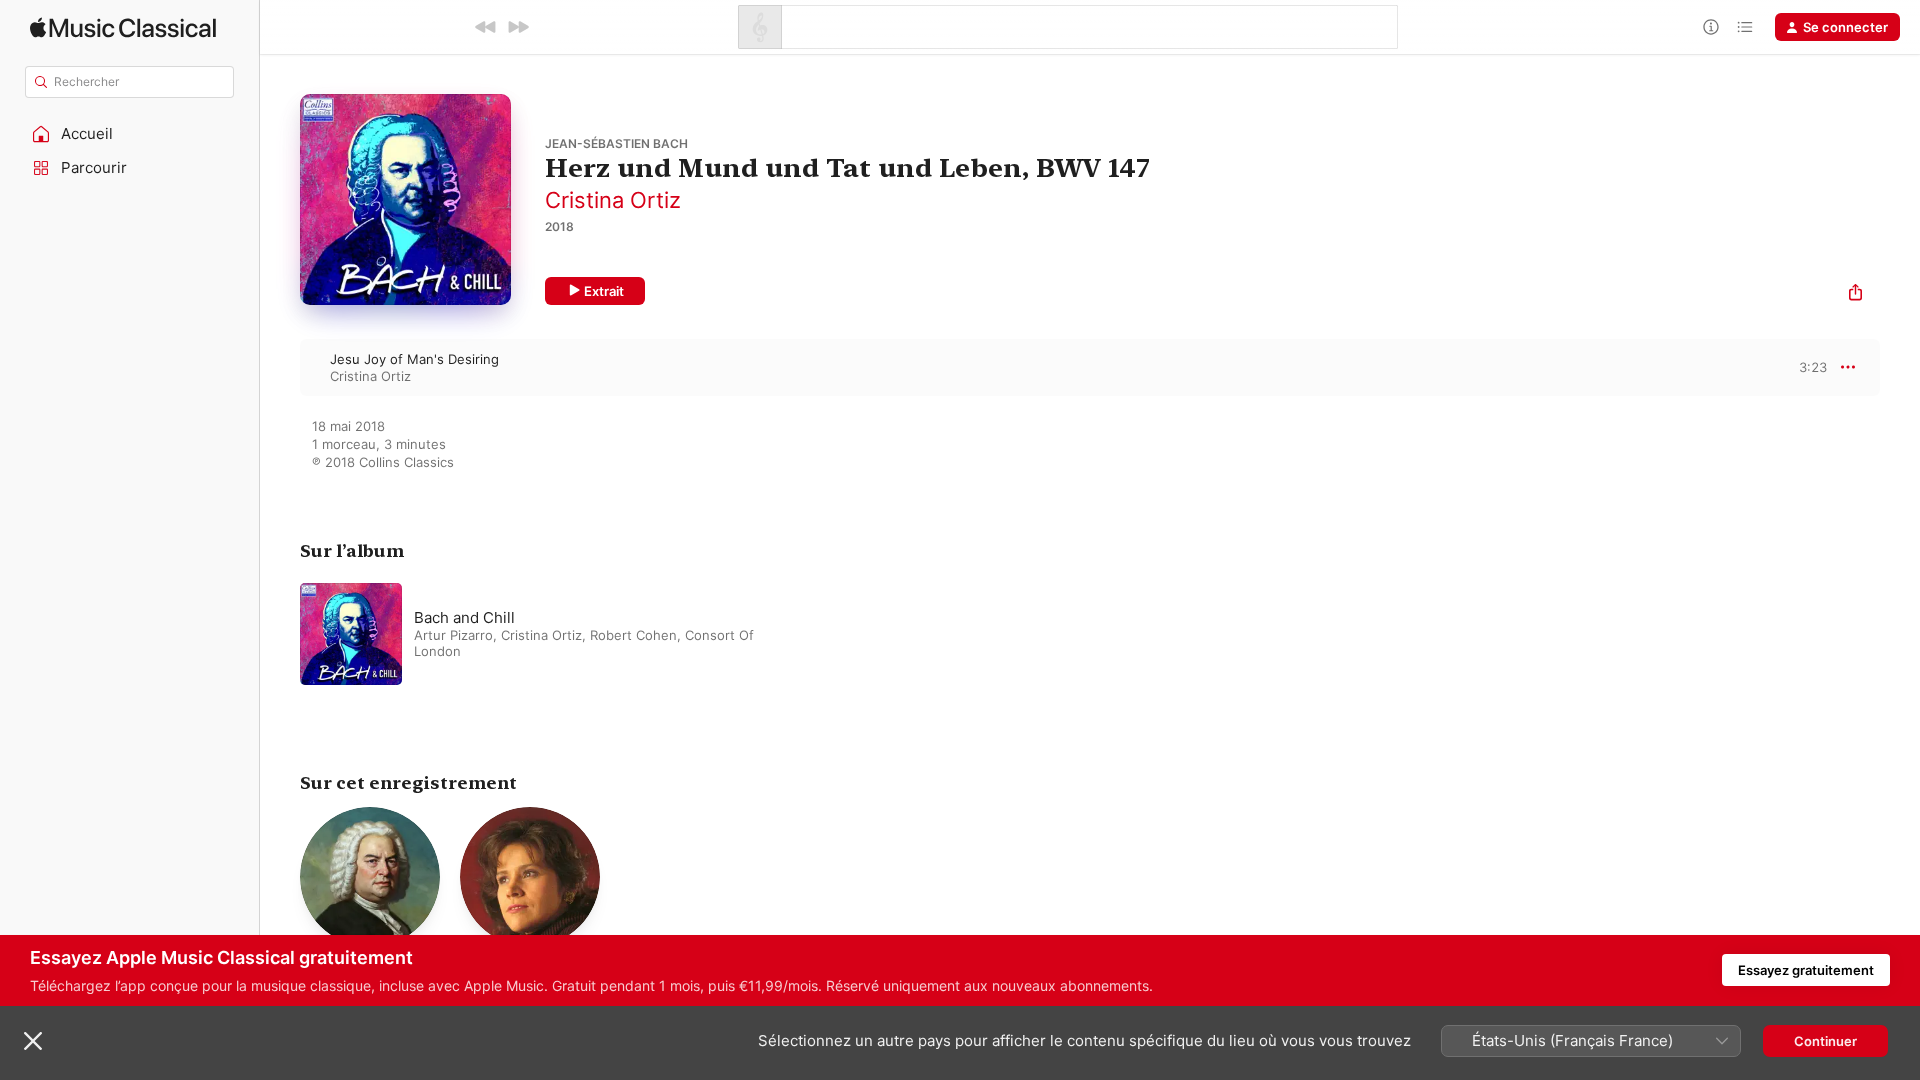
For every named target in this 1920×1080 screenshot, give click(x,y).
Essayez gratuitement (1806, 970)
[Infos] (1711, 27)
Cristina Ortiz (613, 200)
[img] (123, 27)
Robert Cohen (633, 635)
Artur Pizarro (453, 635)
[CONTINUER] (518, 27)
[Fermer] (33, 1041)
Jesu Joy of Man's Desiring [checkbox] (414, 359)
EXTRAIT (1805, 367)
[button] (130, 134)
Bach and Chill (464, 617)
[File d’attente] (1745, 27)
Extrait (604, 291)
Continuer (1825, 1041)
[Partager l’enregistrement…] (1855, 294)
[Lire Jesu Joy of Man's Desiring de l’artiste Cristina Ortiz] (280, 367)
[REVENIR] (486, 27)
